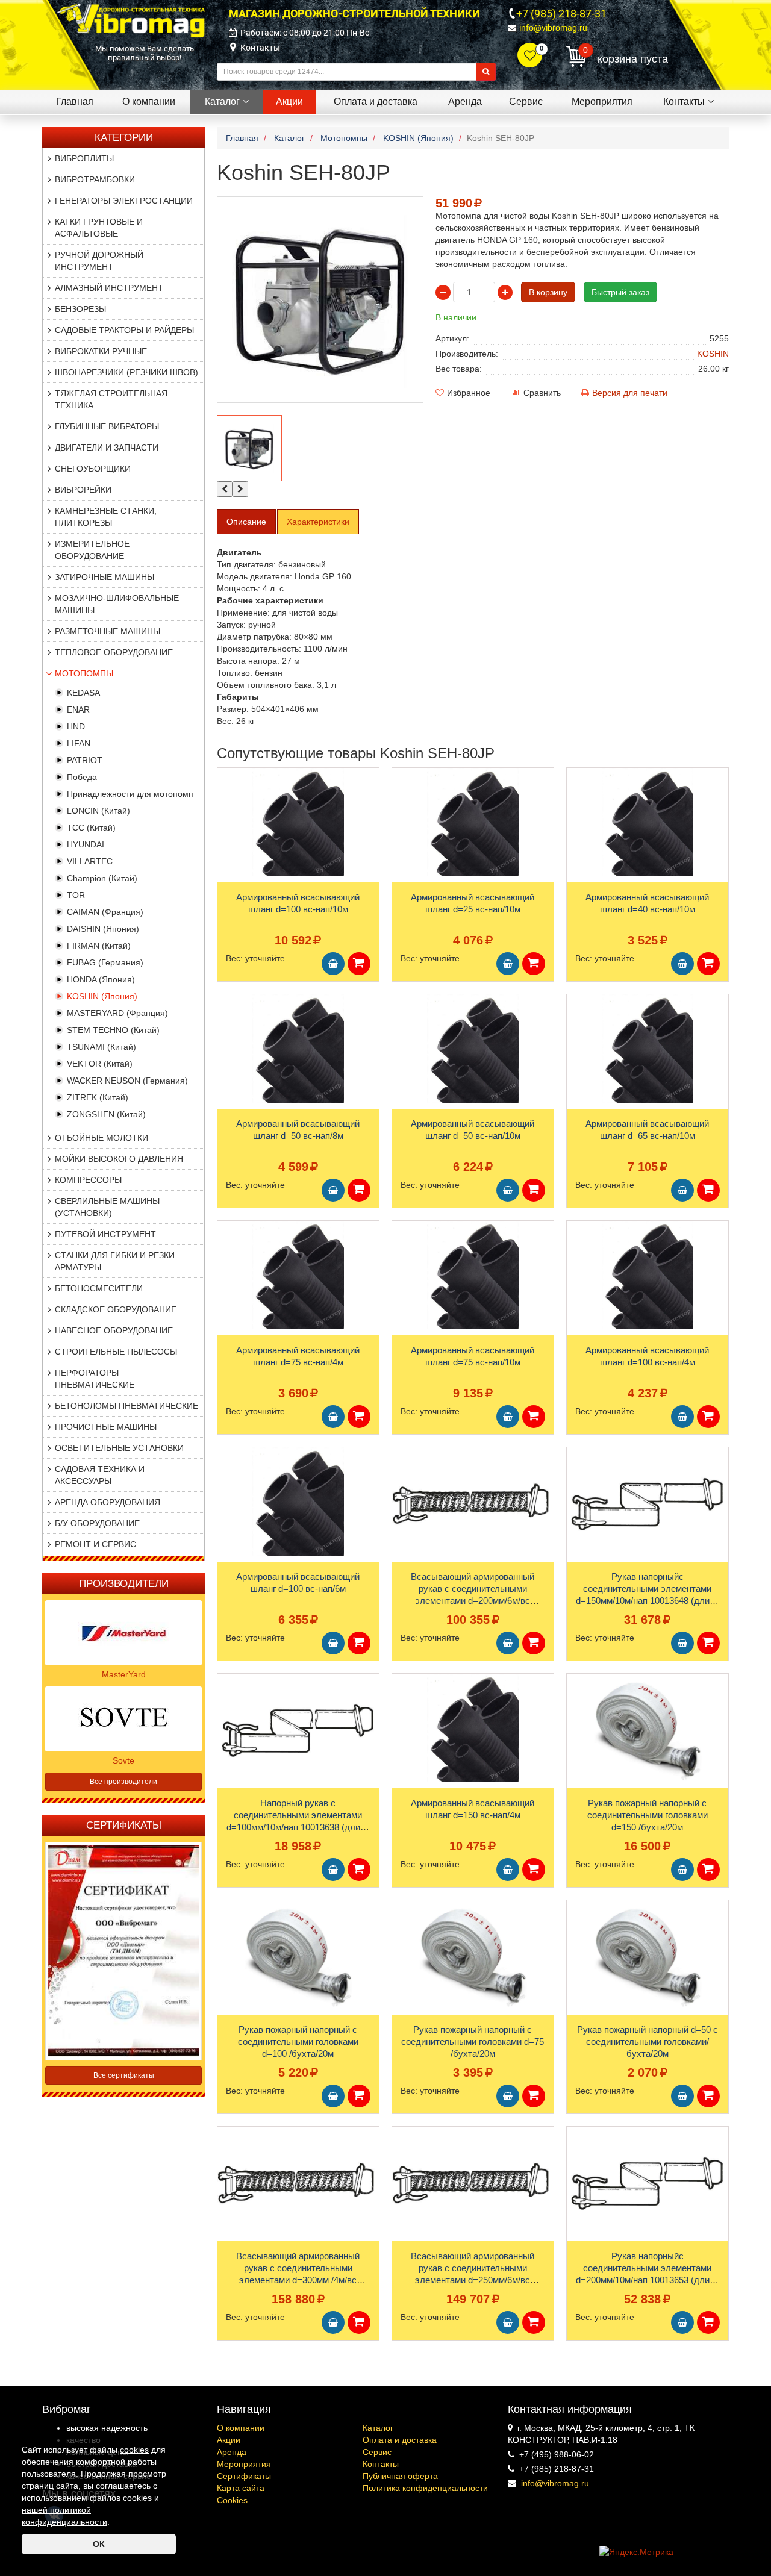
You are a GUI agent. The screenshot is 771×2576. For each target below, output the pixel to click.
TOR (76, 895)
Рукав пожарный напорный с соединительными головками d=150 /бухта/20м (648, 1815)
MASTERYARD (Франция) (117, 1013)
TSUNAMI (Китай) (101, 1047)
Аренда (232, 2452)
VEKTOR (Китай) (100, 1064)
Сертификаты (244, 2476)
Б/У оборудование (97, 1523)
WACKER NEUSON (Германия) (127, 1081)
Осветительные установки (119, 1448)
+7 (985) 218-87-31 (561, 14)
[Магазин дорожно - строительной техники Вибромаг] (131, 20)
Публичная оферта (400, 2476)
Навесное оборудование (114, 1330)
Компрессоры (88, 1180)
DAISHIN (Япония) (103, 929)
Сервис (377, 2452)
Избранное (469, 393)
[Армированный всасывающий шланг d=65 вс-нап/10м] (648, 1049)
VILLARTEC (90, 861)
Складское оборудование (116, 1309)
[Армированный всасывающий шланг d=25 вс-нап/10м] (473, 822)
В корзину (548, 292)
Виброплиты (84, 158)
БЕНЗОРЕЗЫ (80, 309)
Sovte (123, 1760)
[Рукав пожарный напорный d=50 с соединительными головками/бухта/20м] (648, 1954)
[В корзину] (333, 964)
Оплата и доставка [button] (376, 101)
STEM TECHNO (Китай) (113, 1030)
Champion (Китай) (102, 878)
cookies (134, 2450)
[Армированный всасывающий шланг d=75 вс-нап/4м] (298, 1275)
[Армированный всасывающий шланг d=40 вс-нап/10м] (648, 822)
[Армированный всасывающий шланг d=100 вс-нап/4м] (648, 1275)
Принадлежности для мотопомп (130, 794)
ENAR (78, 709)
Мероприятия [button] (602, 101)
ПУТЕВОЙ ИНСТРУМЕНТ (105, 1234)
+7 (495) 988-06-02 (557, 2454)
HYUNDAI (86, 844)
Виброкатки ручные (101, 351)
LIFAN (79, 743)
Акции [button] (289, 101)
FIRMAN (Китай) (99, 946)
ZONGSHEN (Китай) (106, 1114)
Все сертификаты (124, 2075)
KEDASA (83, 693)
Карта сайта (241, 2488)
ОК (99, 2544)
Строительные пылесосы (116, 1352)
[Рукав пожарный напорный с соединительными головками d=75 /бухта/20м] (473, 1954)
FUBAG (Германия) (105, 962)
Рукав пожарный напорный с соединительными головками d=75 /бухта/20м (473, 2041)
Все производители (123, 1782)
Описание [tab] (246, 522)
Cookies (232, 2500)
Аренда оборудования (108, 1502)
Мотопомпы (84, 673)
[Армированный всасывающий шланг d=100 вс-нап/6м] (298, 1502)
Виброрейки (83, 490)
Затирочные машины (105, 577)
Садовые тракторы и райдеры (124, 330)
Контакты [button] (684, 101)
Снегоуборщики (93, 469)
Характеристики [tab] (318, 522)
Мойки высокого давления (119, 1159)
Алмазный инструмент (109, 288)
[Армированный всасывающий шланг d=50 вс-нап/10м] (473, 1049)
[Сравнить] (227, 800)
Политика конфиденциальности (425, 2488)
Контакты (260, 48)
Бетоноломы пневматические (126, 1406)
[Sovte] (123, 1718)
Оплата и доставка (400, 2440)
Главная (75, 101)
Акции (229, 2440)
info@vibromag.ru (553, 28)
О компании (241, 2428)
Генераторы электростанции (124, 201)
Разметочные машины (108, 631)
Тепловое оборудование (114, 652)
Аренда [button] (465, 101)
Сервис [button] (526, 101)
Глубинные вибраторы (107, 426)
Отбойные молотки (101, 1138)
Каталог (378, 2428)
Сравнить (542, 393)
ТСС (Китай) (91, 828)
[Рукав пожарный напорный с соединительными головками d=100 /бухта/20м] (298, 1954)
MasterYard (124, 1674)
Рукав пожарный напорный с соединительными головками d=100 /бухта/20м (298, 2041)
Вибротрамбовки (95, 179)
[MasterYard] (123, 1632)
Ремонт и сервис (95, 1544)
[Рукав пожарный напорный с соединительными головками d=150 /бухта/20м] (648, 1728)
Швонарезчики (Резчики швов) (126, 372)
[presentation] (225, 489)
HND (76, 726)
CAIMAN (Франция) (105, 912)
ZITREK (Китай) (98, 1097)
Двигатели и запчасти (107, 448)
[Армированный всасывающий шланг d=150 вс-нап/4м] (473, 1728)
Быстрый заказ (620, 292)
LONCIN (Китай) (98, 811)
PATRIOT (85, 760)
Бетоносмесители (99, 1288)
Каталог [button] (222, 101)
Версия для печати (630, 393)
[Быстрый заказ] (359, 964)
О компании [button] (149, 101)
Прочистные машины (106, 1427)
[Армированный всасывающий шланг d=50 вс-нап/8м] (298, 1049)
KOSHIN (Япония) (102, 996)
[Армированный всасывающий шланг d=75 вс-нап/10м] (473, 1275)
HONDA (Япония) (101, 979)
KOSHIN (713, 354)
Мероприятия (244, 2464)
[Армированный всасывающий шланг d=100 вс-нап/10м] (298, 822)
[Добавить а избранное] (226, 781)
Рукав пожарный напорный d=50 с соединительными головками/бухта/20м (648, 2041)
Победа (82, 777)
